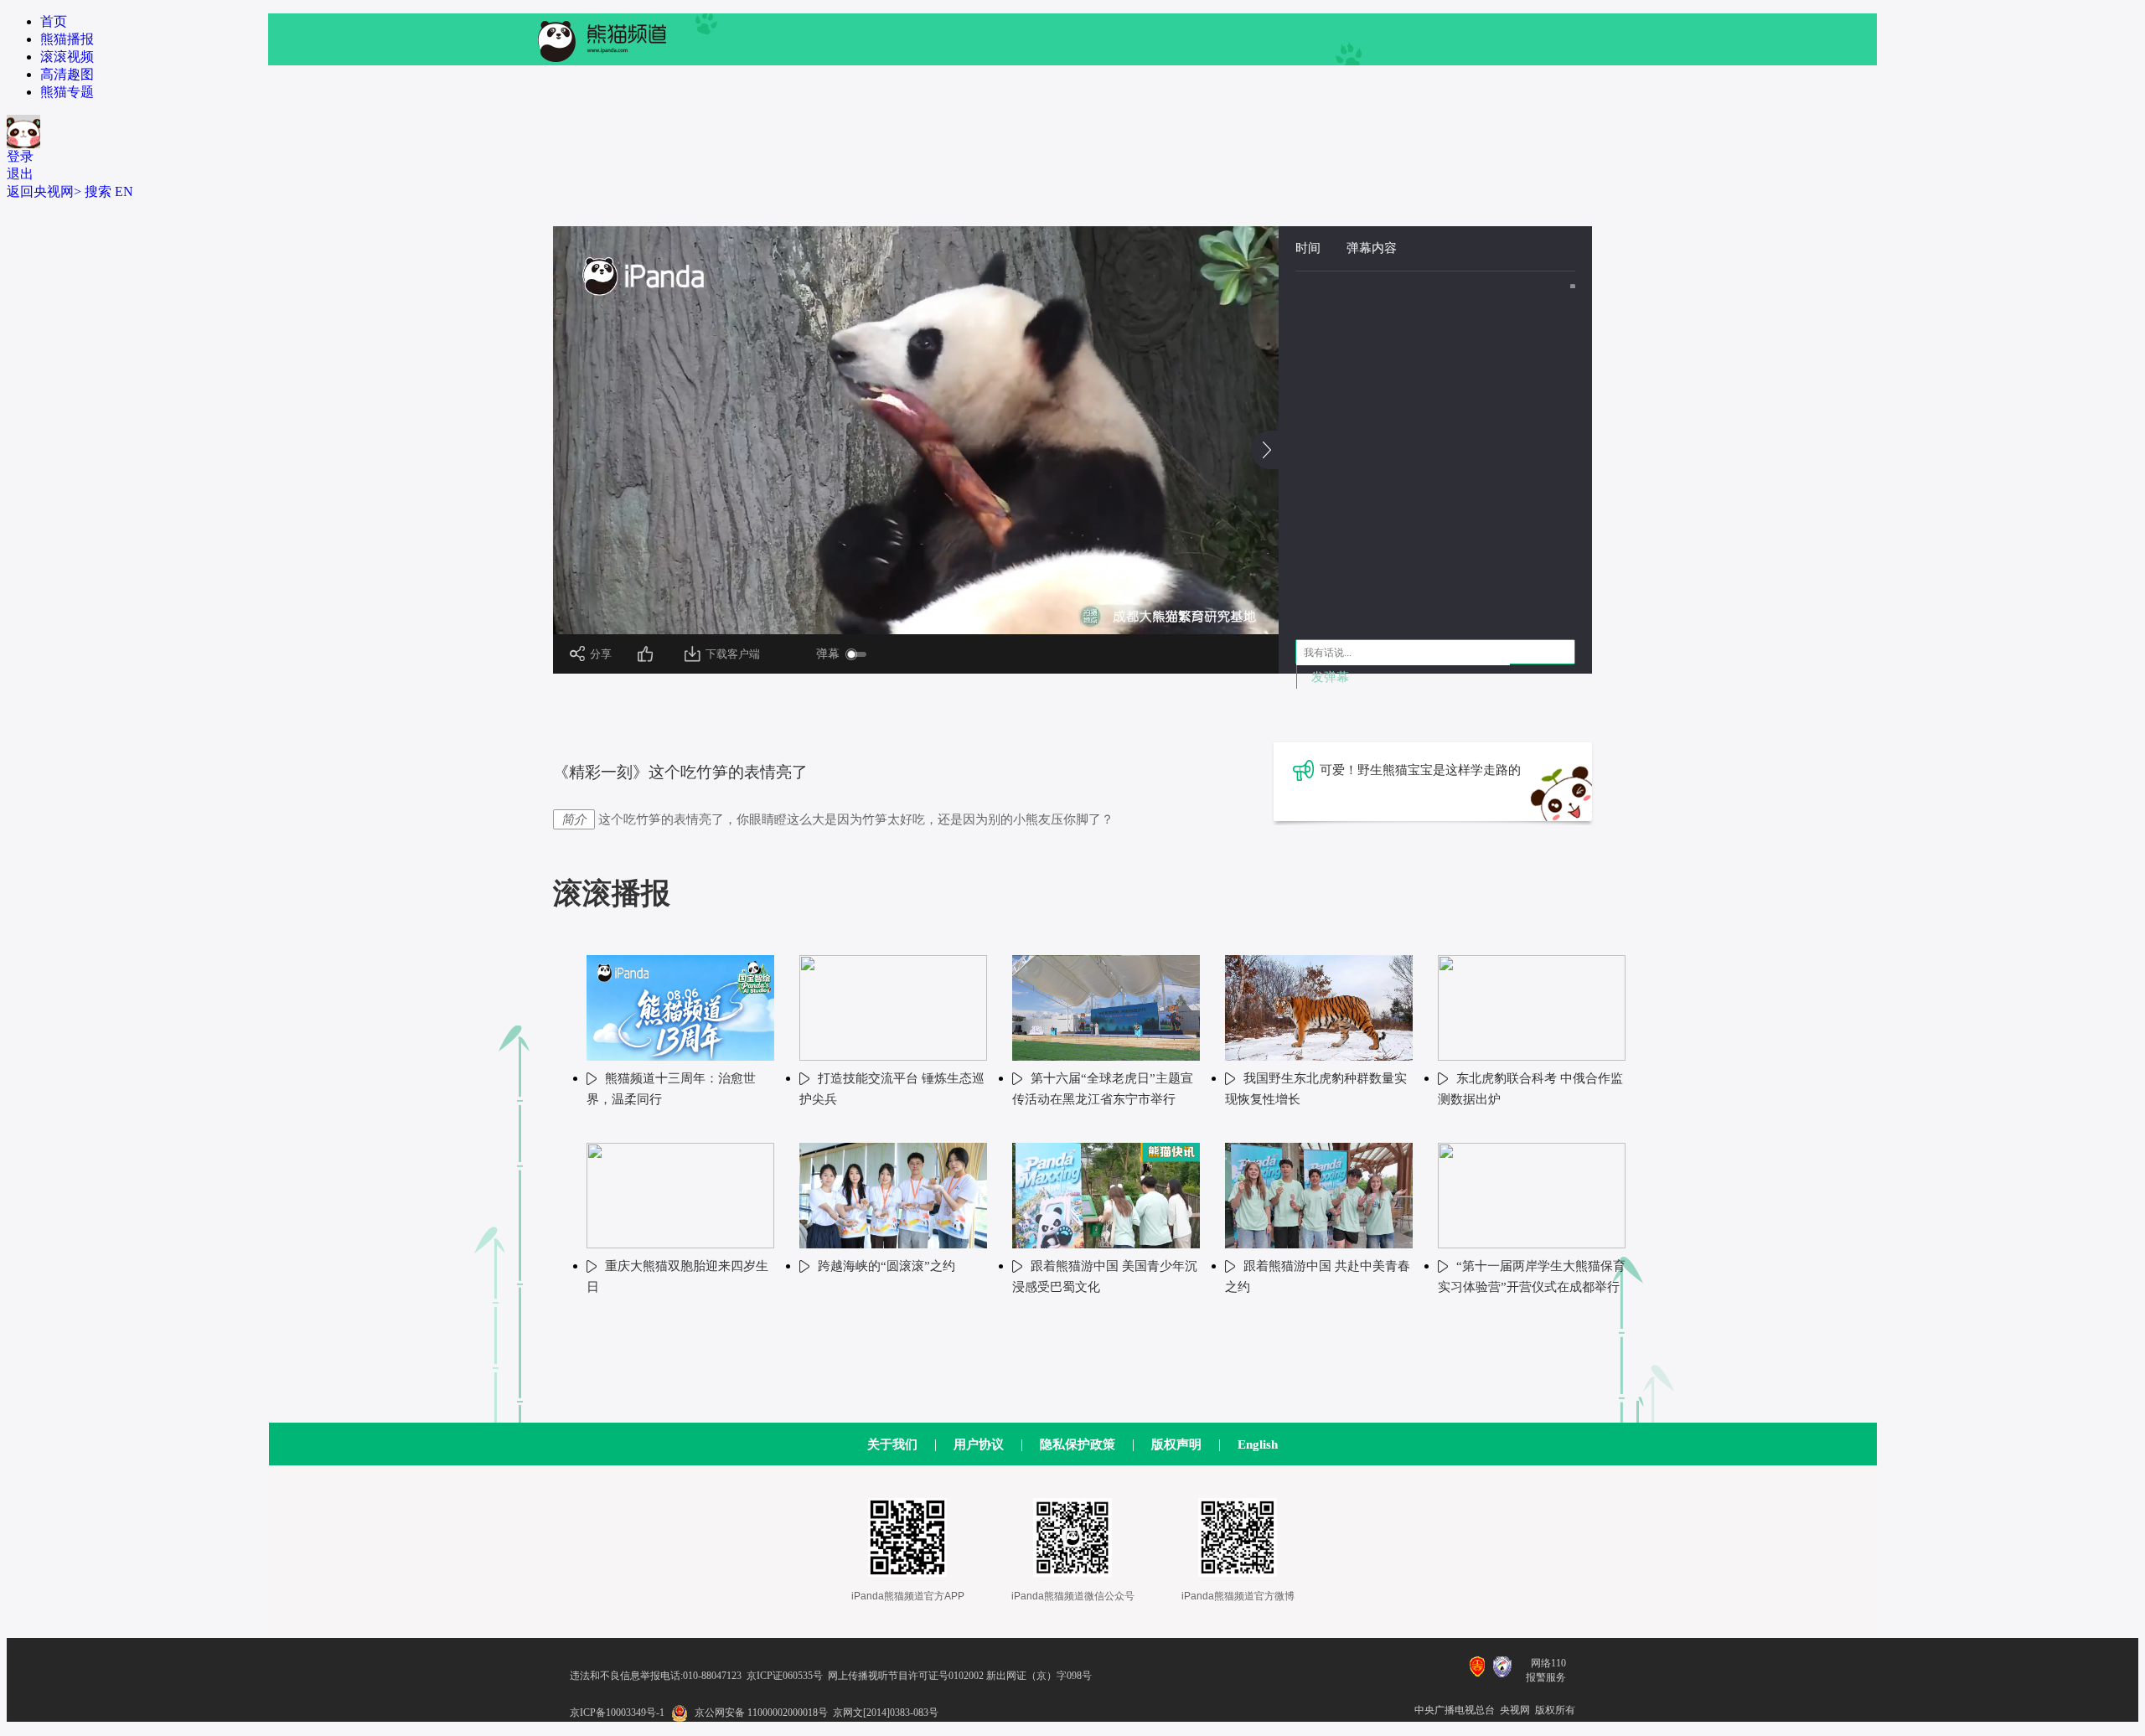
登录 (20, 156)
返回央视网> (44, 191)
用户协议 (979, 1444)
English (1258, 1444)
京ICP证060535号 (785, 1676)
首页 (54, 21)
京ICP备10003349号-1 (617, 1713)
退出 (20, 174)
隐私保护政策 (1078, 1444)
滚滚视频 (67, 57)
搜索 (98, 191)
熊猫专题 (67, 92)
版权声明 (1176, 1444)
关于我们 (892, 1444)
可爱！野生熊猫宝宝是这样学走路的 (1420, 770)
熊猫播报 (67, 39)
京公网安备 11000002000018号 (761, 1713)
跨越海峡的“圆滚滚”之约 (886, 1266)
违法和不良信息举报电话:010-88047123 (656, 1676)
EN (124, 191)
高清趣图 (67, 74)
